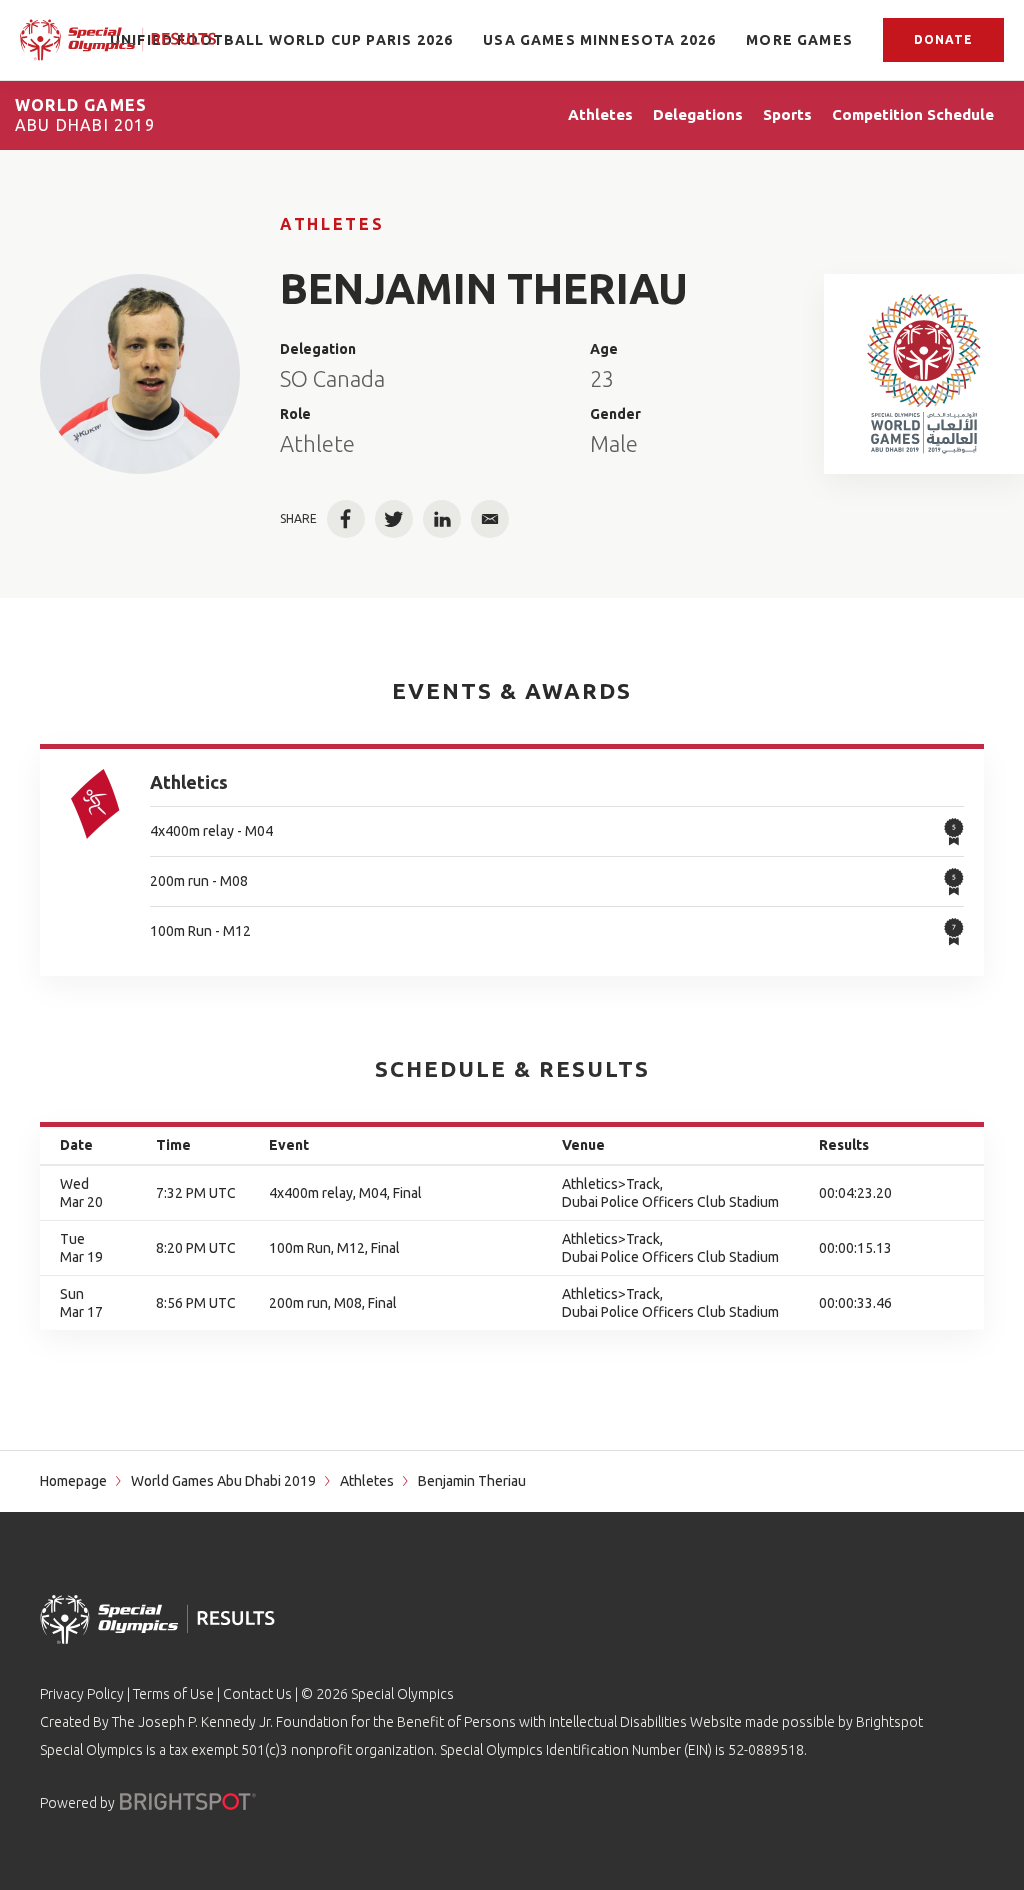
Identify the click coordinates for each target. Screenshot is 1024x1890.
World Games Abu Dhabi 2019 (223, 1481)
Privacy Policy (82, 1694)
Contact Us (257, 1694)
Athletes (332, 224)
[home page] (118, 40)
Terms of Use (173, 1694)
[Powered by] (188, 1801)
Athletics (189, 782)
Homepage (73, 1481)
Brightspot (889, 1722)
